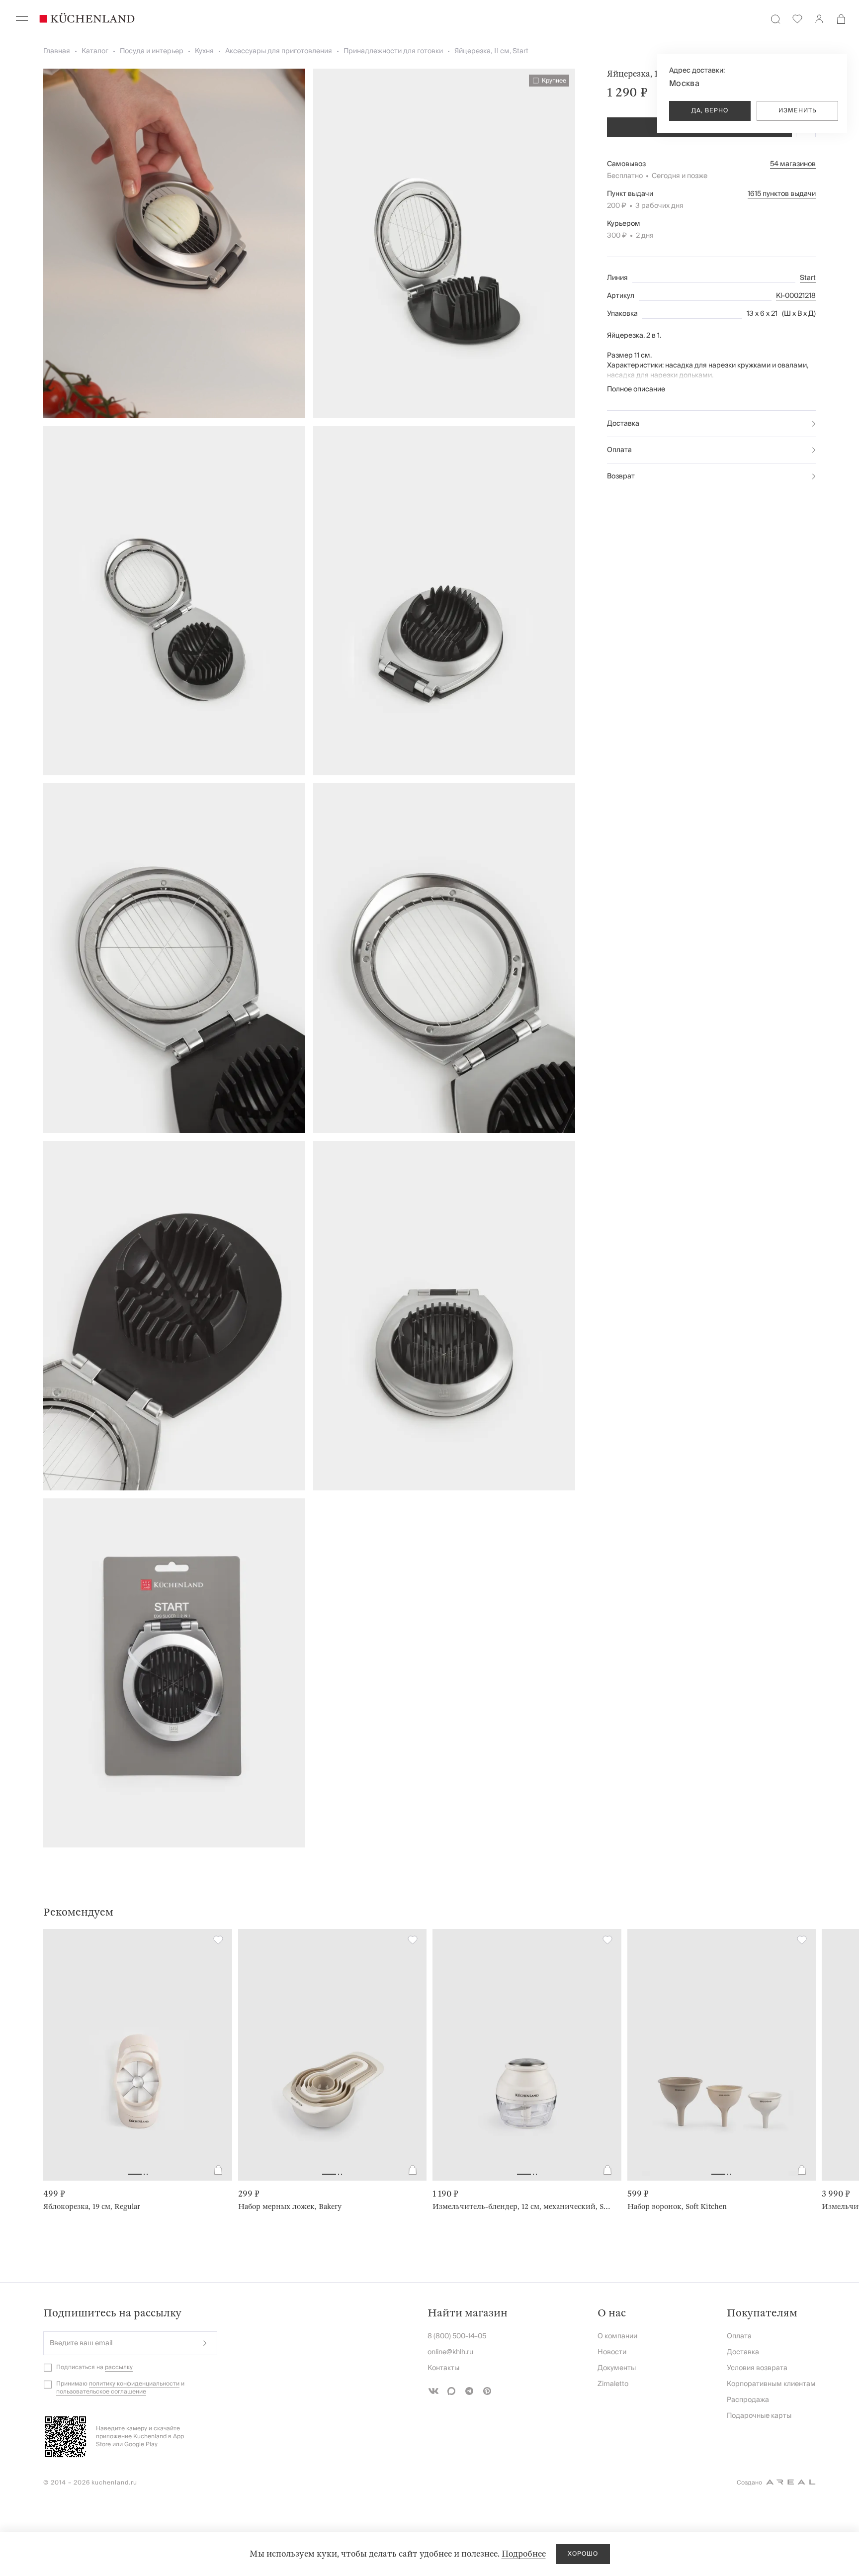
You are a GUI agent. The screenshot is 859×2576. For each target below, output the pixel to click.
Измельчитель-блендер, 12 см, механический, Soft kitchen (523, 2207)
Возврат (621, 476)
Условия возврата (757, 2368)
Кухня (204, 51)
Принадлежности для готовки (393, 51)
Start (808, 278)
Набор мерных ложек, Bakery (290, 2207)
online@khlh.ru (450, 2352)
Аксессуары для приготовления (279, 51)
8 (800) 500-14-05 (457, 2336)
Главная (57, 51)
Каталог (95, 51)
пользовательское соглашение (101, 2392)
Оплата (619, 450)
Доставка (623, 424)
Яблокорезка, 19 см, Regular (92, 2207)
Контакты (443, 2368)
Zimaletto (613, 2384)
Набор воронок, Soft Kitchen (677, 2207)
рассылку (119, 2367)
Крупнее (554, 81)
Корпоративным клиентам (771, 2384)
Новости (612, 2352)
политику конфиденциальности (134, 2384)
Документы (617, 2368)
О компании (617, 2336)
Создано (749, 2483)
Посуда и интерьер (152, 51)
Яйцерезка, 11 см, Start (491, 51)
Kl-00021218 (796, 296)
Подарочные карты (759, 2416)
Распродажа (748, 2400)
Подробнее (524, 2554)
